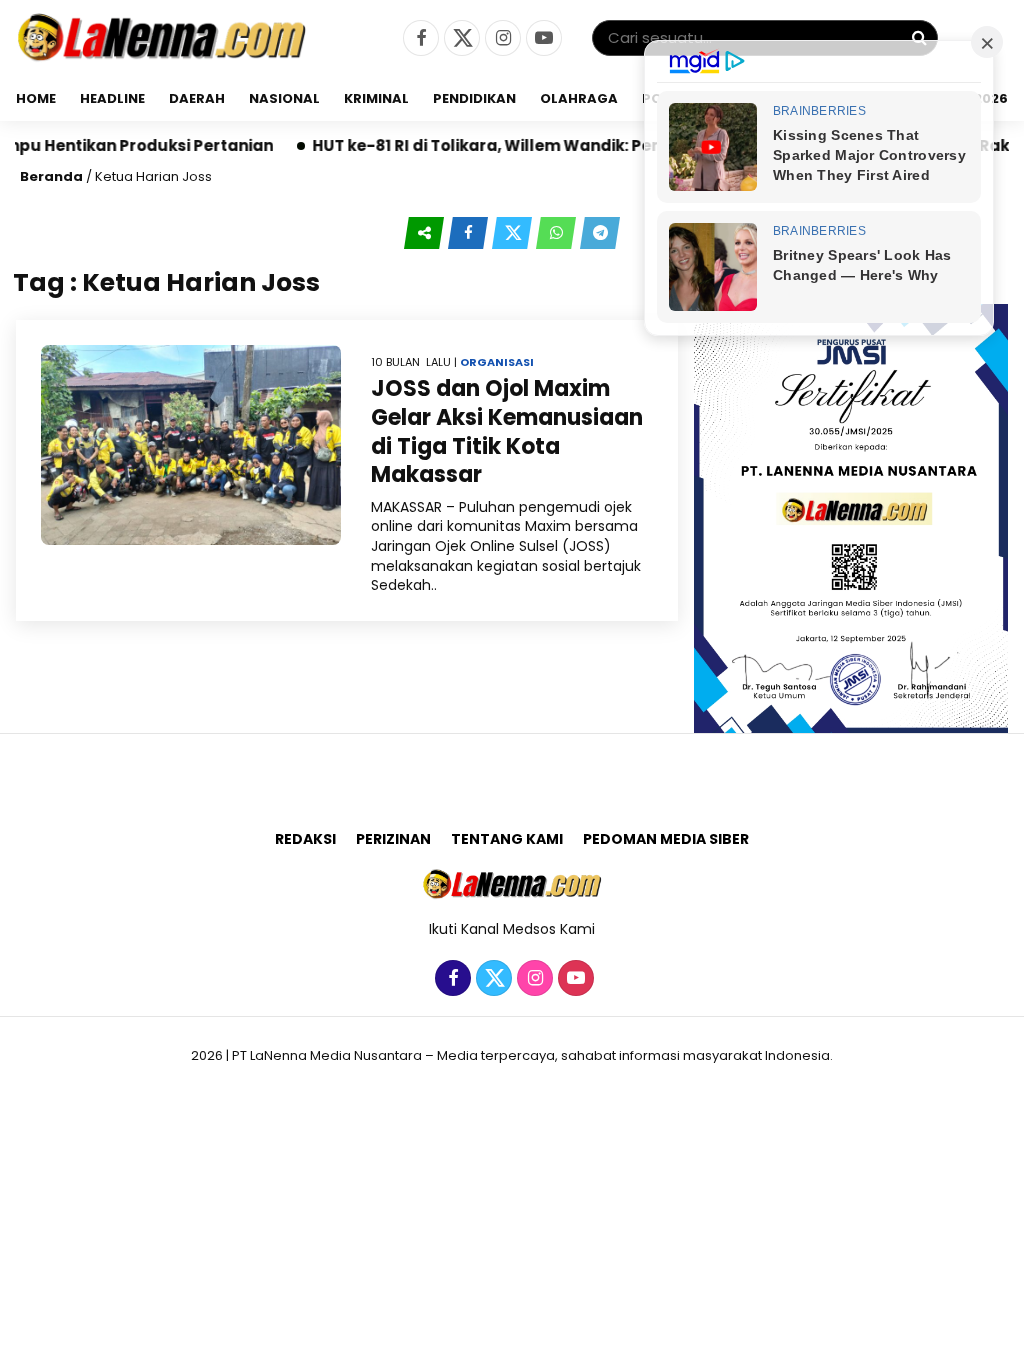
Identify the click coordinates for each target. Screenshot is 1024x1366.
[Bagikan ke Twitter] (514, 233)
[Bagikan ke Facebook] (470, 233)
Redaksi (305, 839)
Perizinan (393, 839)
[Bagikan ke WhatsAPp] (558, 233)
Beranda (51, 176)
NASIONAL (284, 98)
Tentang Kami (507, 839)
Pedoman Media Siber (666, 839)
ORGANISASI (497, 362)
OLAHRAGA (579, 98)
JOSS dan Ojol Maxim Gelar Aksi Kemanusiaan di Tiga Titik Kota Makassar (507, 431)
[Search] (919, 37)
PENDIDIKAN (474, 98)
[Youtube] (541, 39)
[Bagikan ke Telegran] (600, 233)
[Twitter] (459, 39)
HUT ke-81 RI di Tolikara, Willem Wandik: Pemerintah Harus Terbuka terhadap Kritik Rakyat (640, 145)
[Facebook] (418, 39)
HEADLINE (112, 98)
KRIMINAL (376, 98)
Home (36, 98)
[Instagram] (500, 39)
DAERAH (197, 98)
